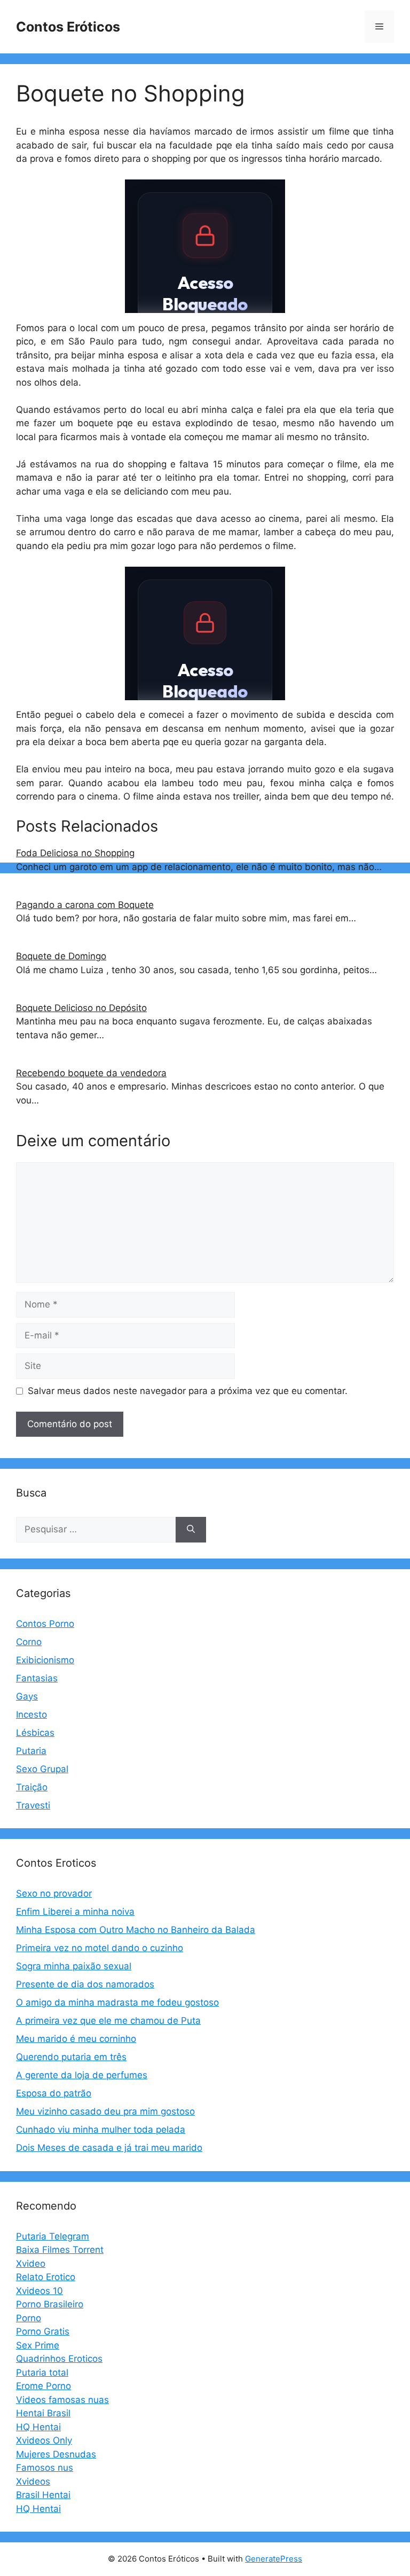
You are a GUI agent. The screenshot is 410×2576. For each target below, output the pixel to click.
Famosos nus (45, 2468)
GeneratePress (274, 2559)
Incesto (31, 1714)
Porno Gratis (43, 2331)
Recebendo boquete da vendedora (91, 1073)
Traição (32, 1787)
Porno (29, 2318)
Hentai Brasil (43, 2413)
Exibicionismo (45, 1660)
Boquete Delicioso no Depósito (81, 1008)
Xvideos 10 (40, 2291)
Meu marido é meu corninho (76, 2039)
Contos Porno (45, 1624)
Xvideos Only (44, 2440)
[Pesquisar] (191, 1530)
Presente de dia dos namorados (85, 1984)
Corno (29, 1642)
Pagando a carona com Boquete (85, 905)
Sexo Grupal (42, 1769)
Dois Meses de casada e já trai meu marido (109, 2148)
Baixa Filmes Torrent (60, 2250)
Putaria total (42, 2373)
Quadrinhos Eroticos (59, 2359)
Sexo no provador (54, 1893)
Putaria (31, 1751)
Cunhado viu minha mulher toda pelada (101, 2129)
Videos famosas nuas (62, 2400)
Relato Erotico (46, 2277)
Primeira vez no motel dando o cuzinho (100, 1948)
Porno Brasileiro (50, 2304)
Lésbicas (35, 1733)
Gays (27, 1696)
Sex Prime (38, 2345)
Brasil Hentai (43, 2495)
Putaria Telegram (53, 2236)
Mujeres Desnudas (56, 2454)
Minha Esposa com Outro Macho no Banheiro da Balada (136, 1930)
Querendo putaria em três (71, 2057)
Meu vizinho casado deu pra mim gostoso (105, 2111)
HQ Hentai (38, 2427)
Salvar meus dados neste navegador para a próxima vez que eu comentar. (188, 1391)
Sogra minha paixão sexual (74, 1966)
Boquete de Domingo (61, 956)
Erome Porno (44, 2386)
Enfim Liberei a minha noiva (75, 1912)
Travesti (33, 1805)
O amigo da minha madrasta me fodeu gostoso (117, 2002)
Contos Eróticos (68, 27)
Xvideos (33, 2481)
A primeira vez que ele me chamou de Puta (108, 2021)
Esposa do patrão (54, 2093)
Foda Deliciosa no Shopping (75, 853)
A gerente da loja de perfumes (82, 2075)
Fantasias (37, 1678)
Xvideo (31, 2264)
